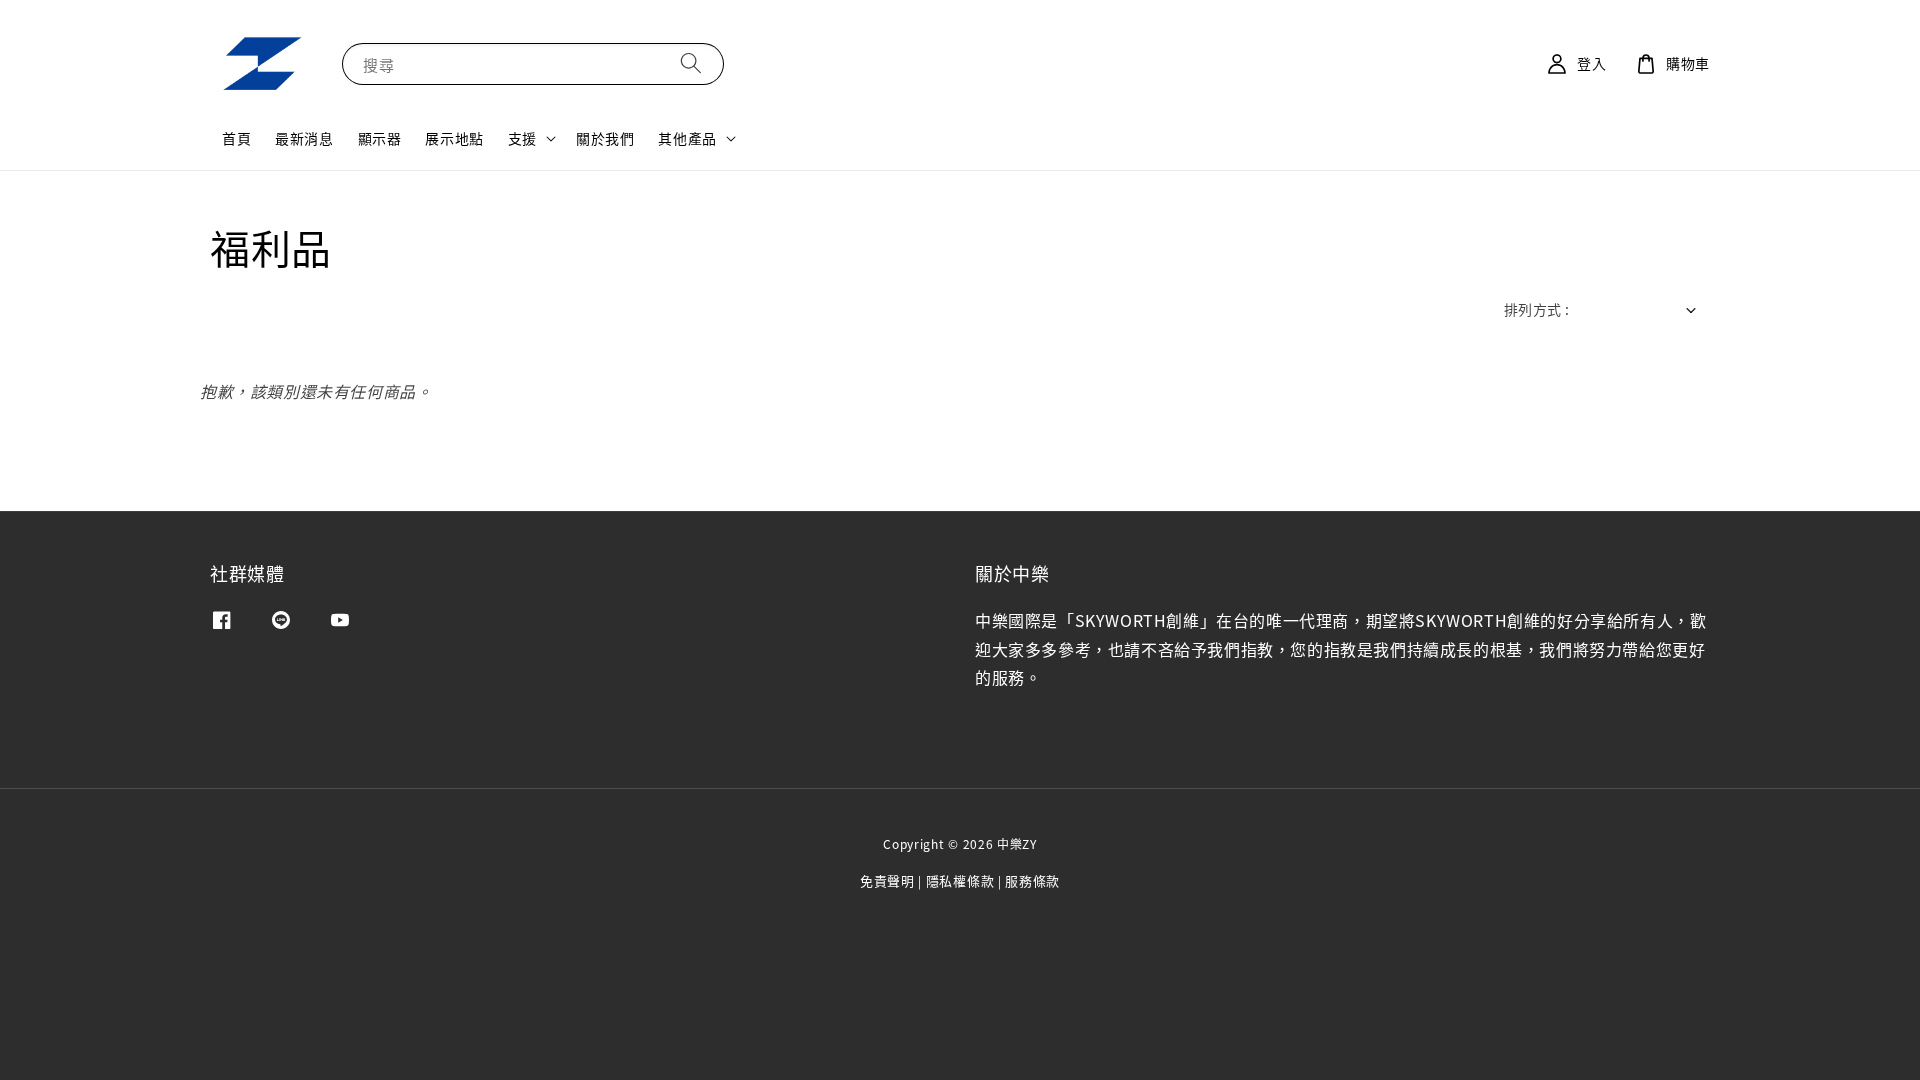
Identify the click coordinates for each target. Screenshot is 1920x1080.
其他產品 (687, 138)
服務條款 (1032, 880)
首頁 (236, 138)
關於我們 (605, 138)
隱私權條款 (960, 880)
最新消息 (304, 138)
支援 (522, 138)
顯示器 (380, 138)
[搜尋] (691, 63)
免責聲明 (887, 880)
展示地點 (454, 138)
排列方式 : (1536, 309)
